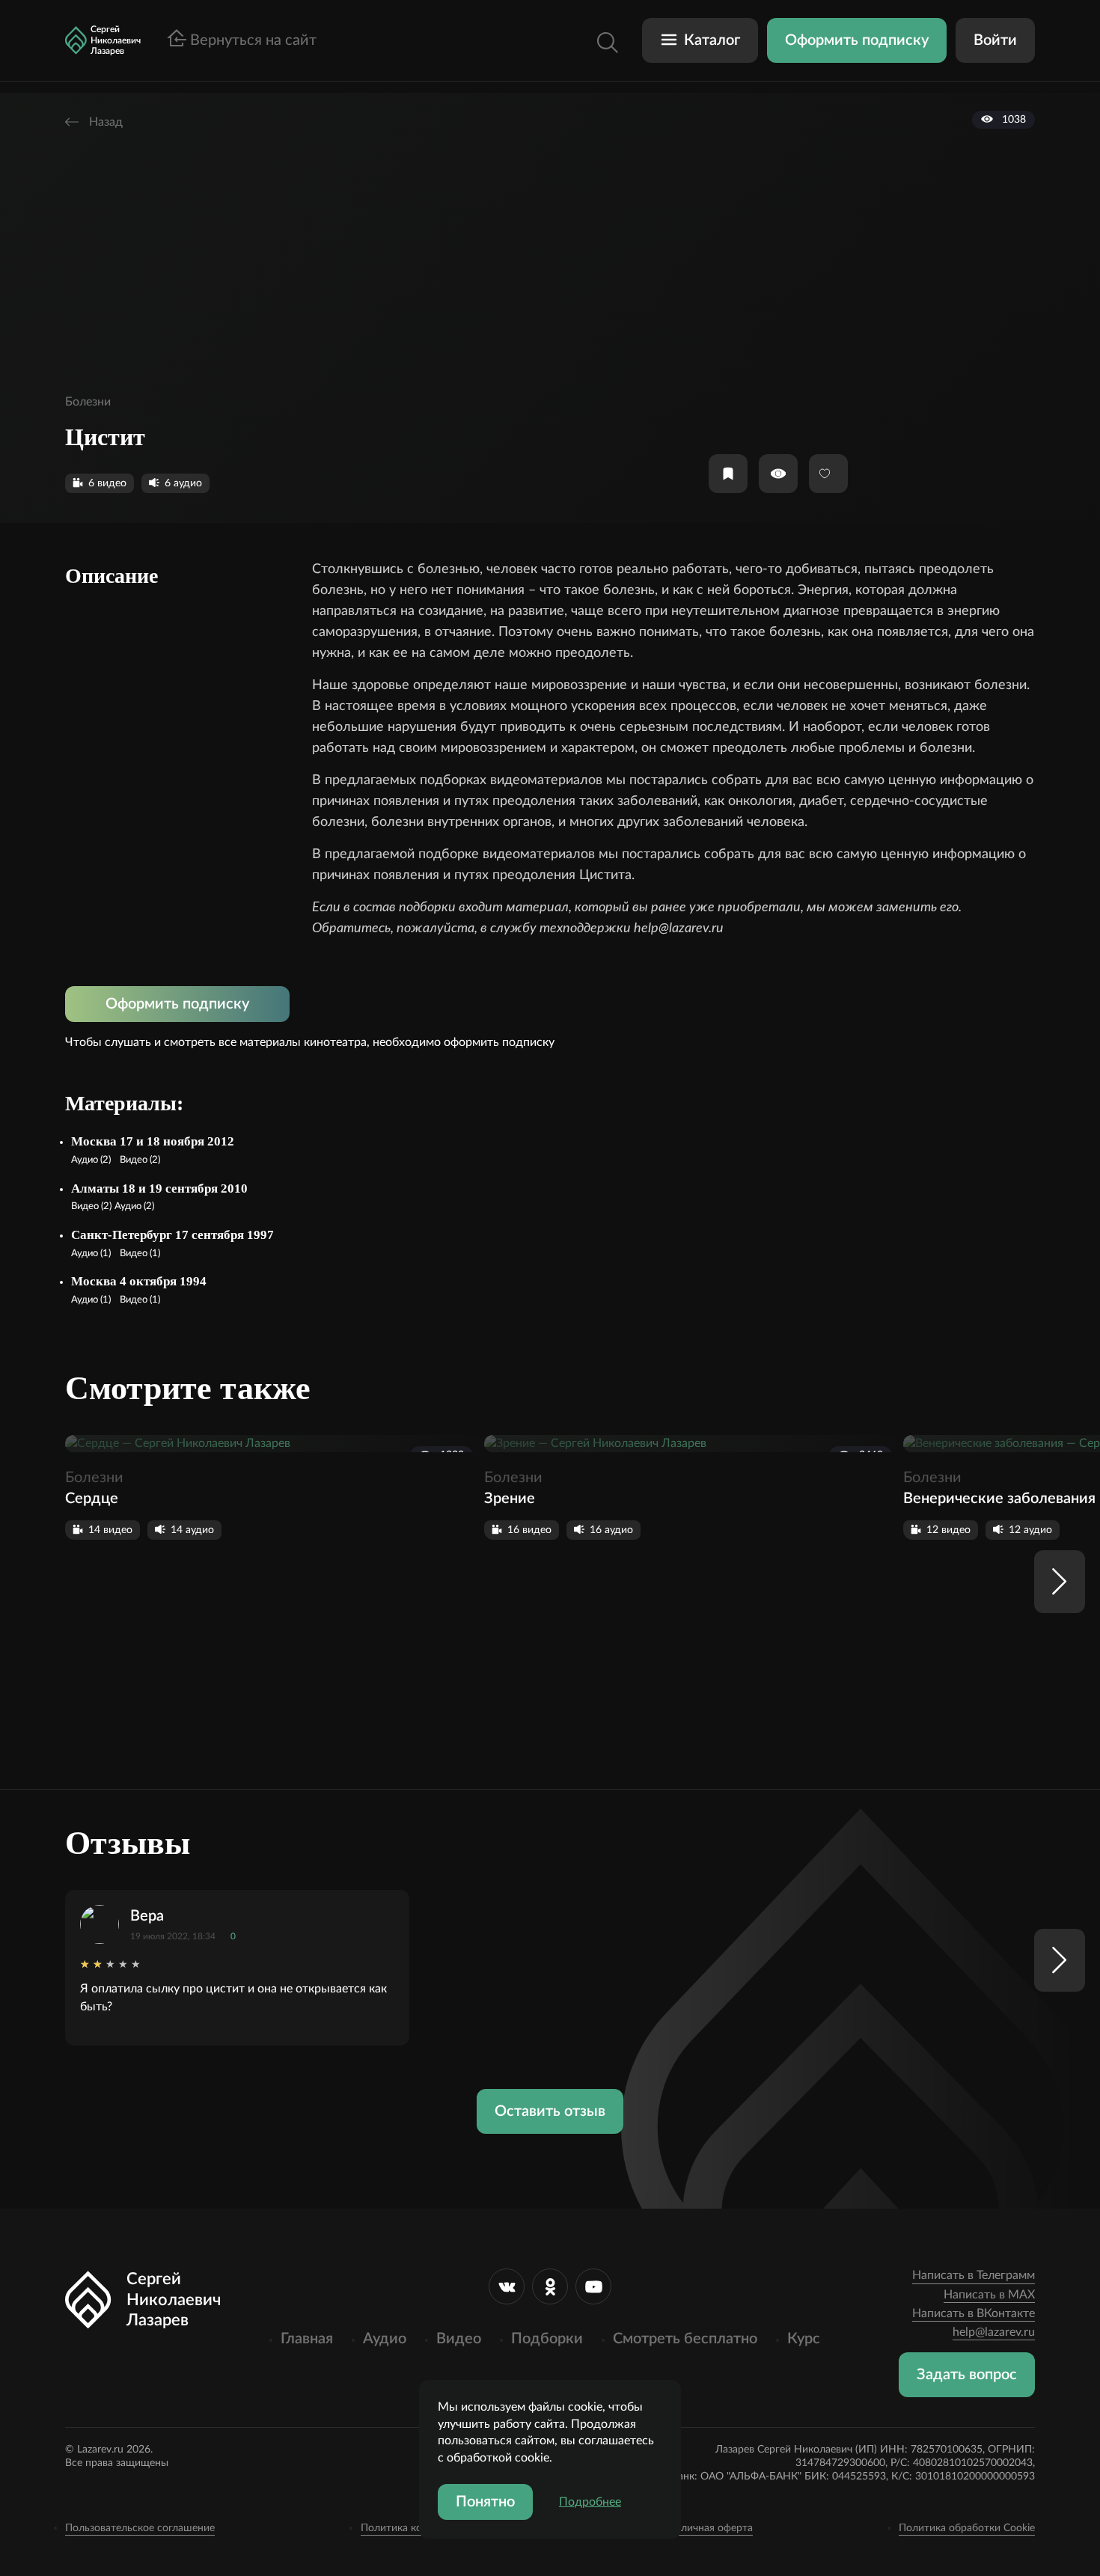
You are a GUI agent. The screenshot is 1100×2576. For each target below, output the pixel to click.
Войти (995, 40)
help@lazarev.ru (994, 2332)
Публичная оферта (708, 2528)
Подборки (547, 2339)
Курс (804, 2339)
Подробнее (590, 2502)
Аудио (385, 2339)
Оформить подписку (857, 40)
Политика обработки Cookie (967, 2528)
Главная (307, 2339)
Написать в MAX (989, 2295)
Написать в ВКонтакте (974, 2313)
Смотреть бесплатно (685, 2339)
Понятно (485, 2502)
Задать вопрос (967, 2375)
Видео (459, 2339)
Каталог (712, 40)
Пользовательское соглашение (140, 2528)
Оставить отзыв (550, 2111)
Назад (104, 122)
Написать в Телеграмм (974, 2275)
